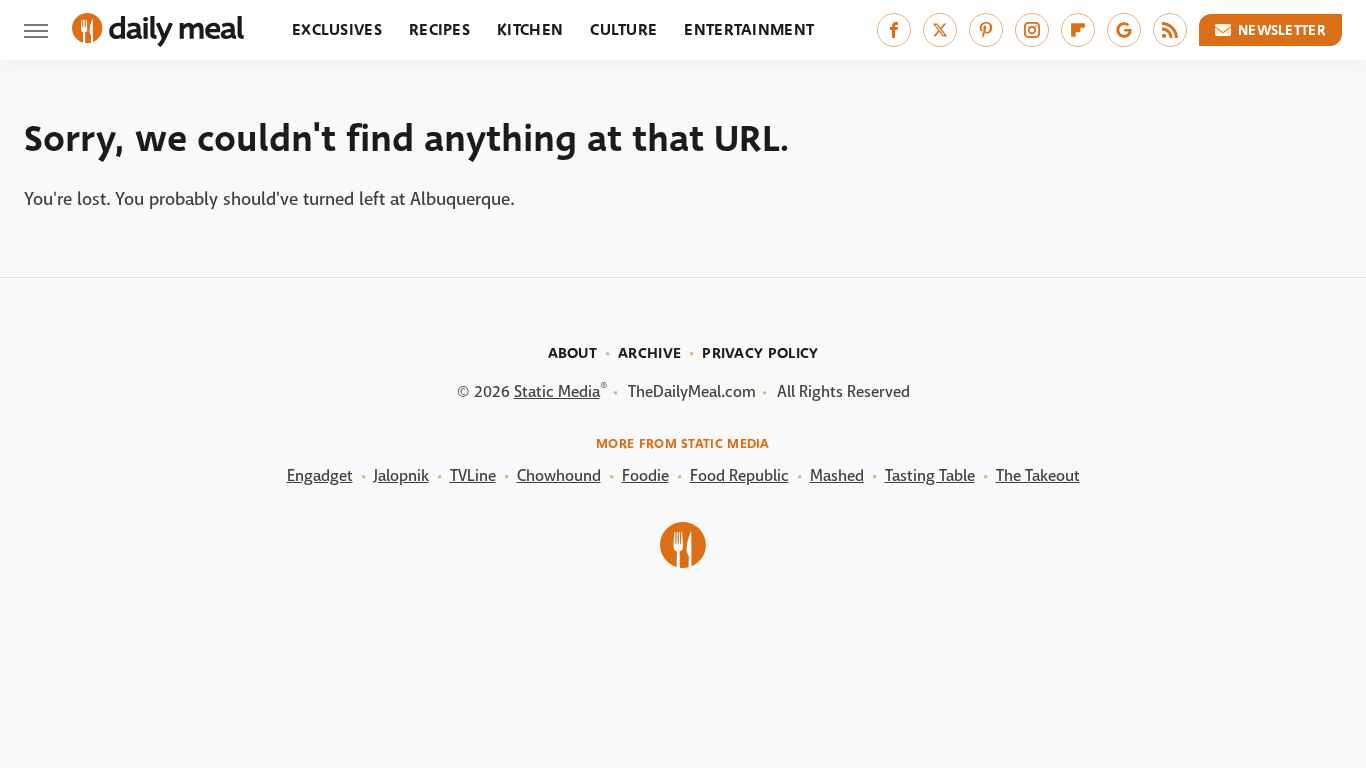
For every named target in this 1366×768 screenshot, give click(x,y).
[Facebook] (894, 30)
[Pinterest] (986, 30)
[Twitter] (940, 30)
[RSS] (1170, 30)
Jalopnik (401, 475)
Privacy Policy (760, 353)
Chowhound (559, 475)
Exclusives (337, 29)
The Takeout (1038, 475)
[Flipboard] (1078, 30)
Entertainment (749, 29)
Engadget (320, 475)
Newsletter (1282, 30)
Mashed (837, 475)
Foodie (645, 475)
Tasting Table (930, 475)
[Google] (1124, 30)
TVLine (473, 475)
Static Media (557, 391)
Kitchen (530, 29)
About (573, 353)
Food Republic (739, 475)
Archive (649, 353)
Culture (623, 29)
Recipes (439, 29)
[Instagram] (1032, 30)
